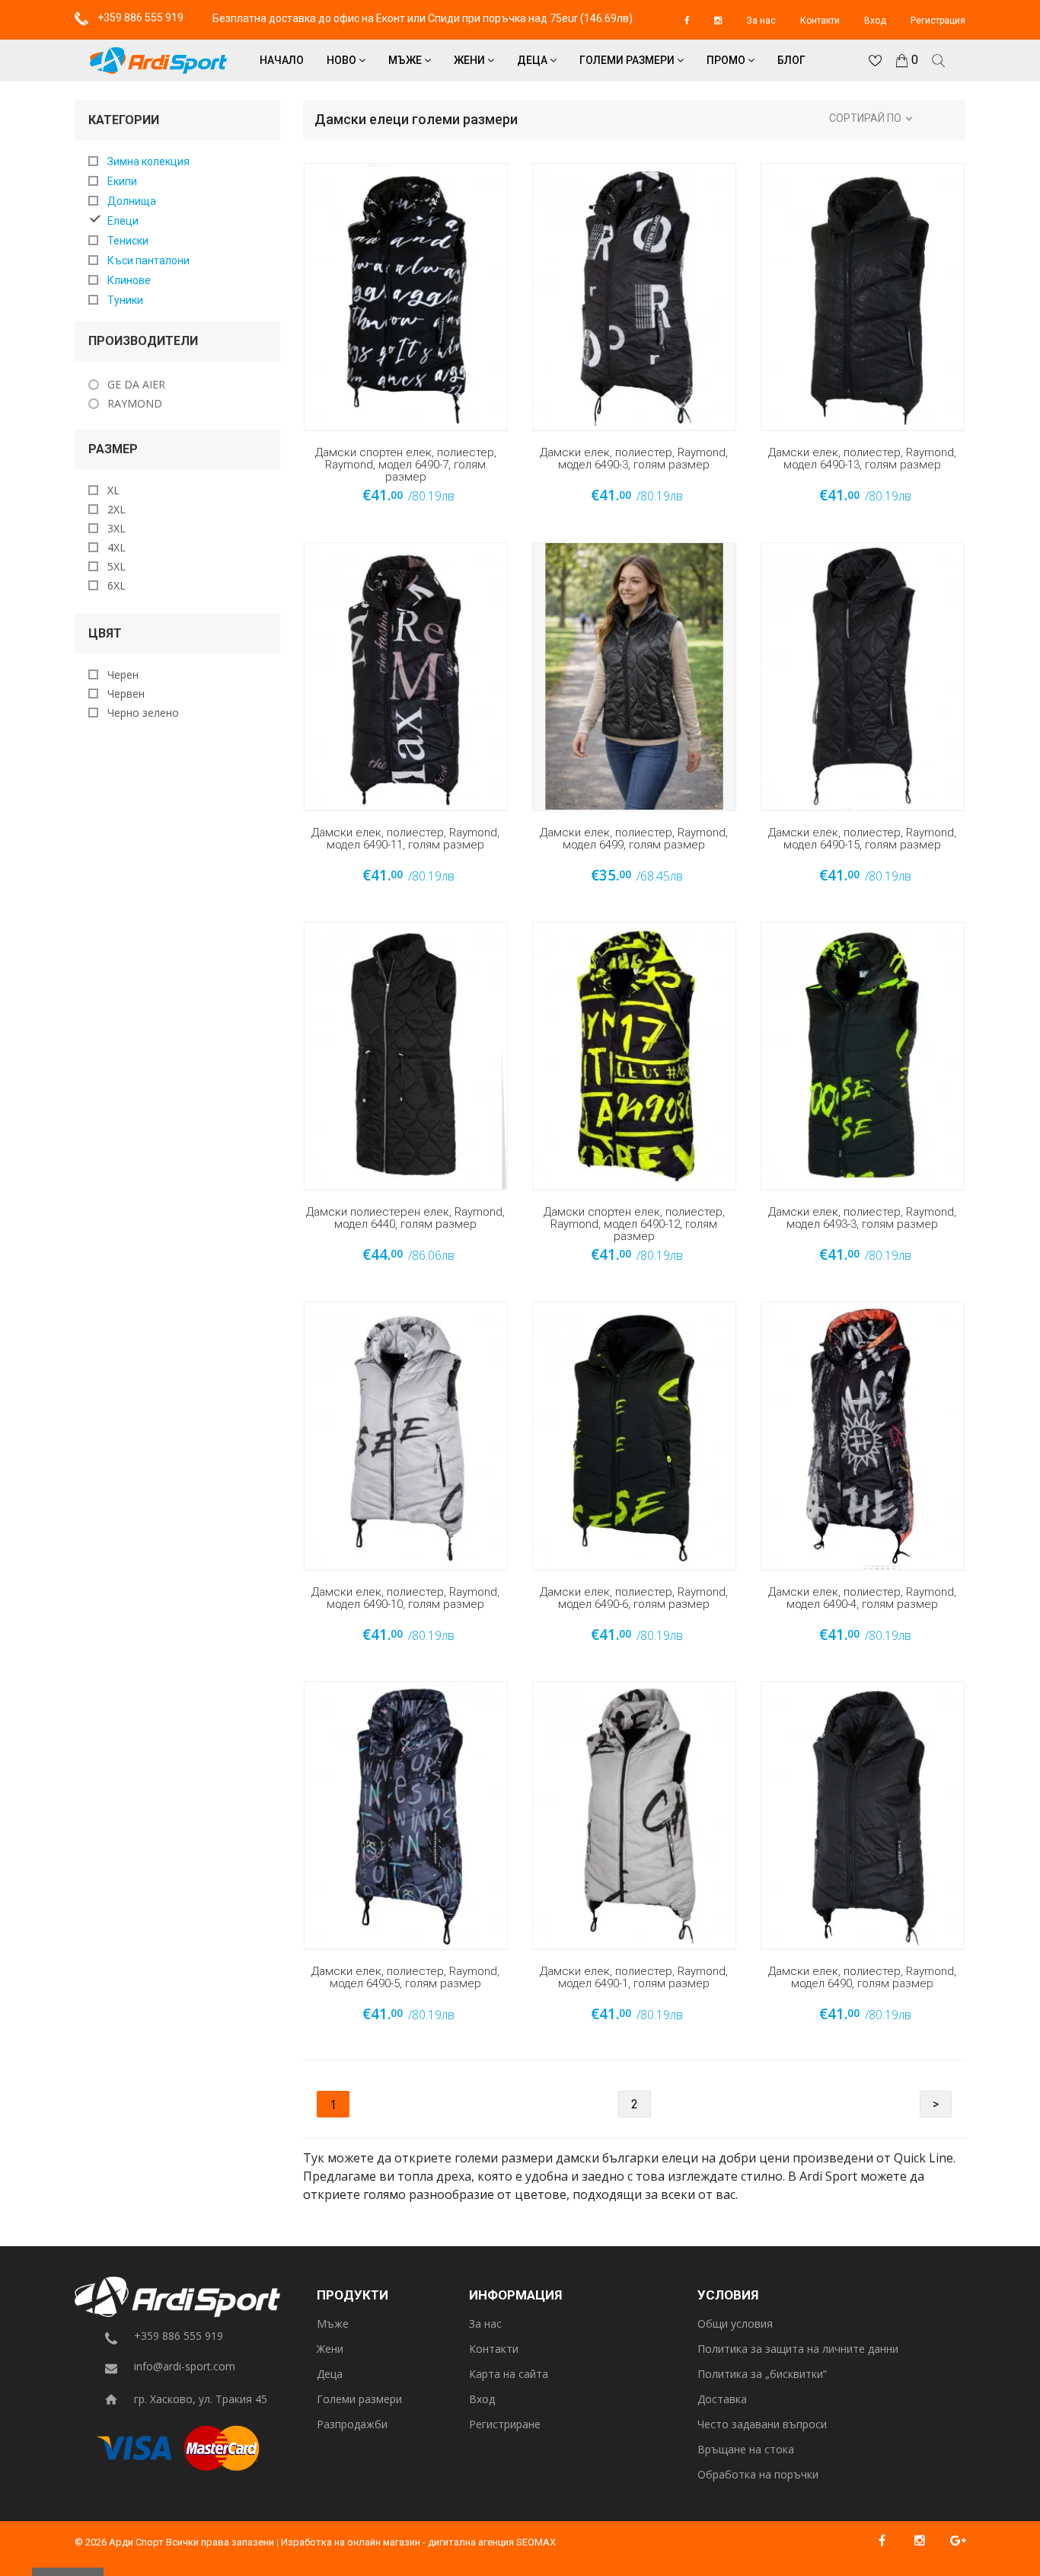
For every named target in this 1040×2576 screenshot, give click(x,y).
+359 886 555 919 (139, 18)
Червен (126, 694)
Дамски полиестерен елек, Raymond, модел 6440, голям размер (405, 1218)
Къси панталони (148, 260)
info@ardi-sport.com (185, 2367)
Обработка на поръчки (758, 2475)
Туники (125, 300)
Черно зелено (143, 713)
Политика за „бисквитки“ (762, 2375)
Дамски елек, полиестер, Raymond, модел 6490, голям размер (862, 1978)
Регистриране (505, 2425)
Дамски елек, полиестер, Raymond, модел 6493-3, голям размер (862, 1218)
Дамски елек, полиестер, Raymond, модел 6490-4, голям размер (862, 1598)
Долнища (132, 201)
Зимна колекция (148, 161)
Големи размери (628, 60)
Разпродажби (352, 2425)
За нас (761, 21)
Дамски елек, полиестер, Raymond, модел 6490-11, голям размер (405, 839)
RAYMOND (135, 403)
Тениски (128, 241)
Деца (533, 60)
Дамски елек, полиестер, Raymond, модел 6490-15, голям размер (862, 839)
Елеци (123, 221)
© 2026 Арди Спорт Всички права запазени (174, 2542)
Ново (343, 60)
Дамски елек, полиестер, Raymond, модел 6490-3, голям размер (634, 459)
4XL (116, 547)
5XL (116, 566)
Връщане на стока (746, 2450)
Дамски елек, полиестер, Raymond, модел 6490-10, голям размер (405, 1598)
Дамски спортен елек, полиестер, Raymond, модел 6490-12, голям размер (634, 1224)
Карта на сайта (509, 2375)
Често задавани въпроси (762, 2425)
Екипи (122, 181)
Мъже (406, 60)
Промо (727, 60)
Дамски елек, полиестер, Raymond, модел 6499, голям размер (634, 839)
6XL (116, 585)
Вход (875, 21)
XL (113, 490)
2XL (116, 509)
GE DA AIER (136, 384)
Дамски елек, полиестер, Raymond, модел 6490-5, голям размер (405, 1978)
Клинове (129, 280)
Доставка (722, 2400)
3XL (116, 528)
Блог (791, 60)
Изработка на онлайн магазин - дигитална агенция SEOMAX (418, 2542)
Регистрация (938, 21)
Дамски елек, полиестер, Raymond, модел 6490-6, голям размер (634, 1598)
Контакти (820, 21)
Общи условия (735, 2324)
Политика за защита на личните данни (798, 2349)
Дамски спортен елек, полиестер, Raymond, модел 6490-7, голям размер (406, 465)
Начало (282, 60)
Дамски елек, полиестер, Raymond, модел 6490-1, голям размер (634, 1978)
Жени (471, 60)
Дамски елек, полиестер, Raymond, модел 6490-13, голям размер (862, 459)
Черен (123, 674)
